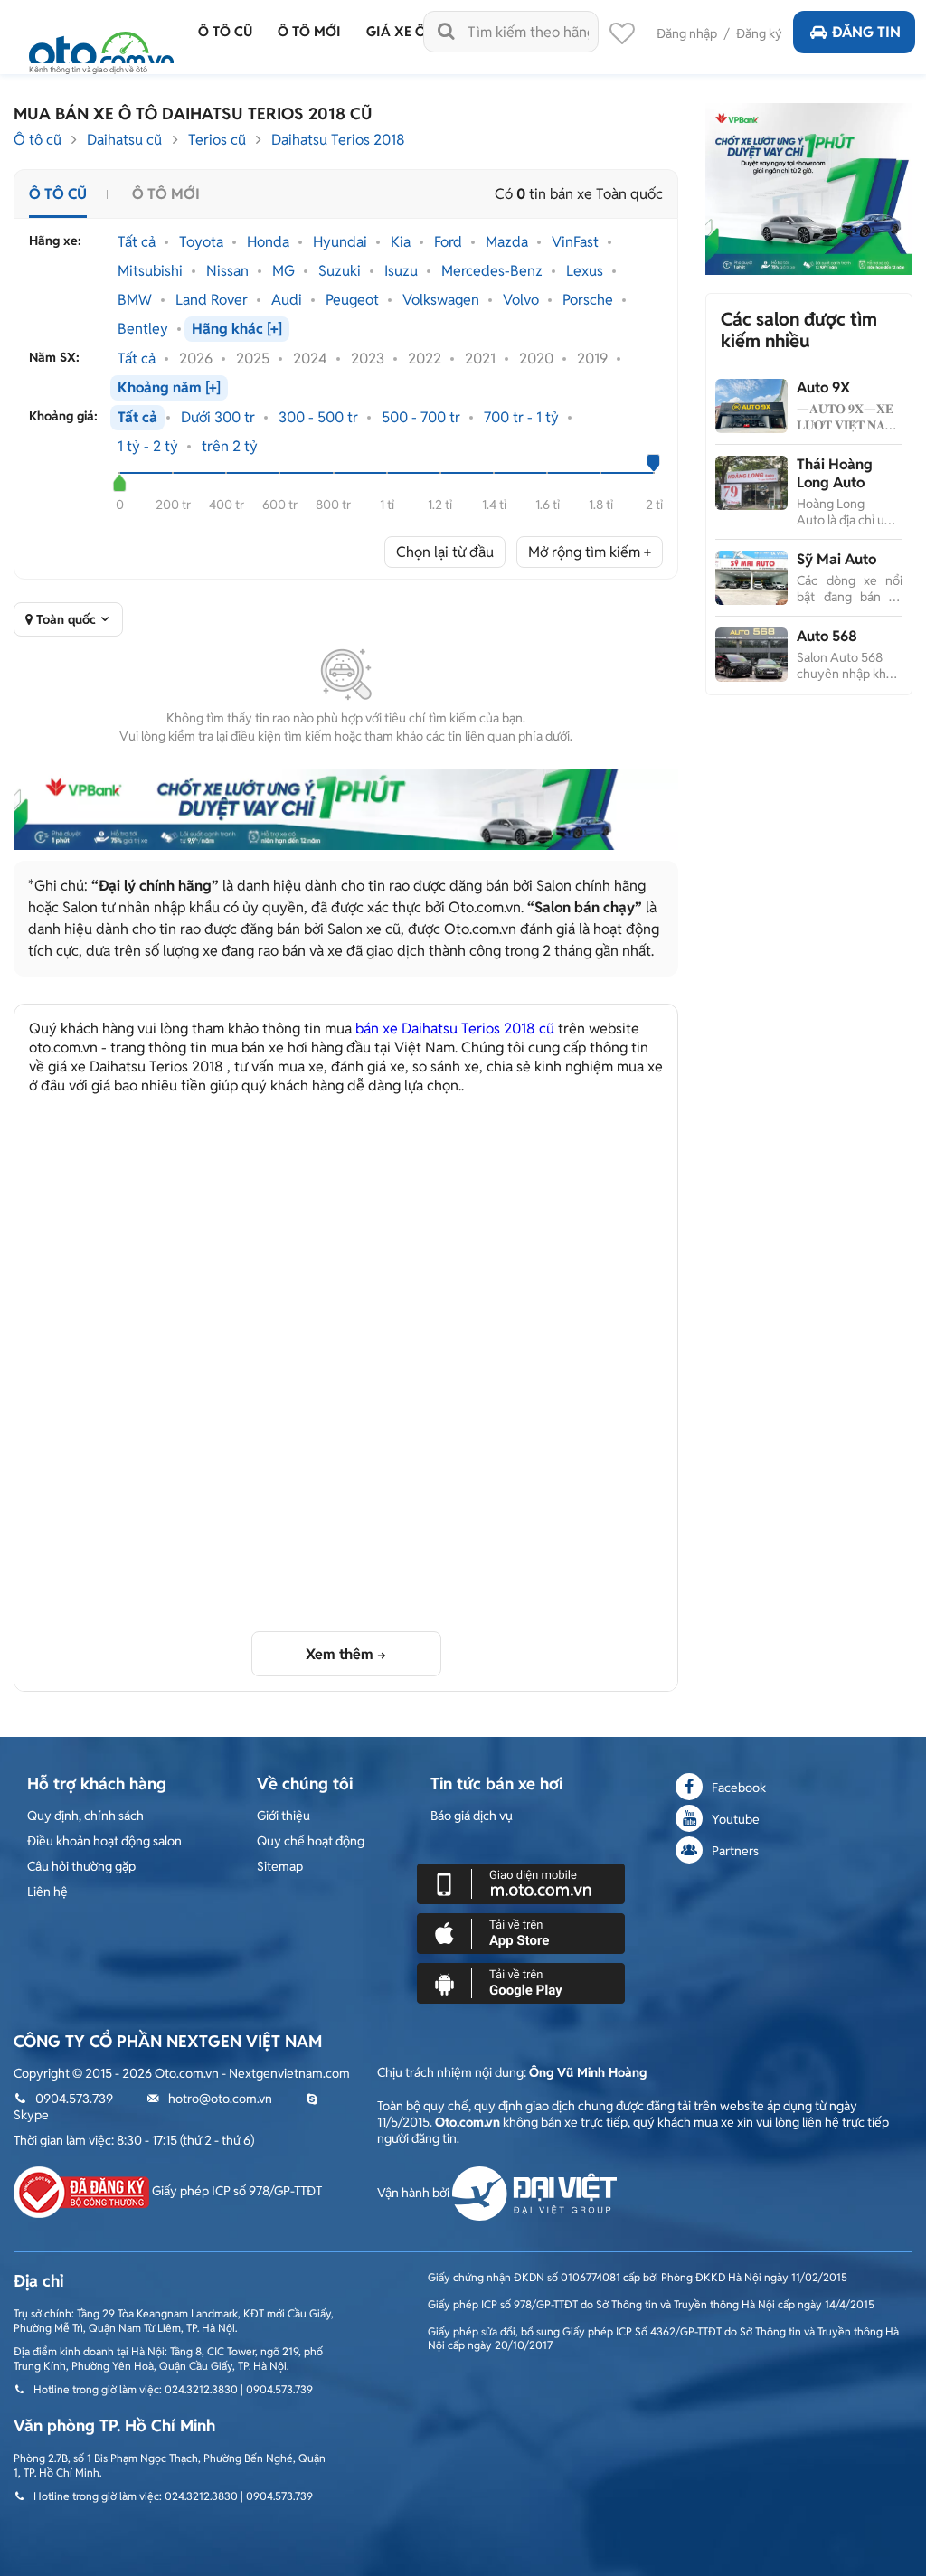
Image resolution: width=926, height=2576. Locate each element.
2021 (480, 359)
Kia (401, 242)
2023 (368, 359)
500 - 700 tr (421, 418)
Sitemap (280, 1866)
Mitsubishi (150, 271)
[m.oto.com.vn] (521, 1882)
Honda (268, 242)
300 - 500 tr (318, 418)
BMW (135, 300)
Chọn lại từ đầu (445, 552)
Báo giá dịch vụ (472, 1816)
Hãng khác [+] (237, 329)
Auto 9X (823, 387)
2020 (536, 359)
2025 (253, 359)
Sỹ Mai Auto (836, 559)
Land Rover (212, 300)
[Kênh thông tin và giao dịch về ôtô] (101, 47)
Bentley (143, 329)
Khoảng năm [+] (169, 388)
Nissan (227, 271)
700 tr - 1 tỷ (521, 418)
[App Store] (521, 1932)
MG (283, 271)
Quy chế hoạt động (311, 1841)
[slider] (120, 483)
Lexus (585, 271)
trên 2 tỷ (230, 447)
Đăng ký (759, 33)
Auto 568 (827, 636)
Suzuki (340, 271)
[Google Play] (521, 1982)
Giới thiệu (283, 1816)
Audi (287, 300)
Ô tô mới (166, 194)
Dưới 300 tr (218, 418)
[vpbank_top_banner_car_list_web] (346, 809)
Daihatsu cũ (124, 140)
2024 (310, 359)
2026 (196, 359)
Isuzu (401, 271)
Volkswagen (441, 300)
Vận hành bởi (415, 2193)
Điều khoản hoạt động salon (104, 1841)
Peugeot (352, 300)
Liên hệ (47, 1892)
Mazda (507, 242)
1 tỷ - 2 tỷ (148, 447)
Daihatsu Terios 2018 (338, 140)
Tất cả (137, 242)
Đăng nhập (687, 33)
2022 (425, 359)
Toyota (201, 242)
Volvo (521, 300)
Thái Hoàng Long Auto (835, 473)
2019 (592, 359)
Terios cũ (217, 140)
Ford (448, 242)
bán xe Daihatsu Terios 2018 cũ (455, 1029)
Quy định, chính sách (85, 1816)
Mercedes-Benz (492, 271)
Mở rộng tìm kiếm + (590, 552)
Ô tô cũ (38, 140)
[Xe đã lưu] (622, 38)
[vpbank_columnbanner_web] (808, 188)
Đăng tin (866, 32)
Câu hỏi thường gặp (81, 1866)
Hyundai (340, 242)
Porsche (588, 300)
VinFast (575, 242)
